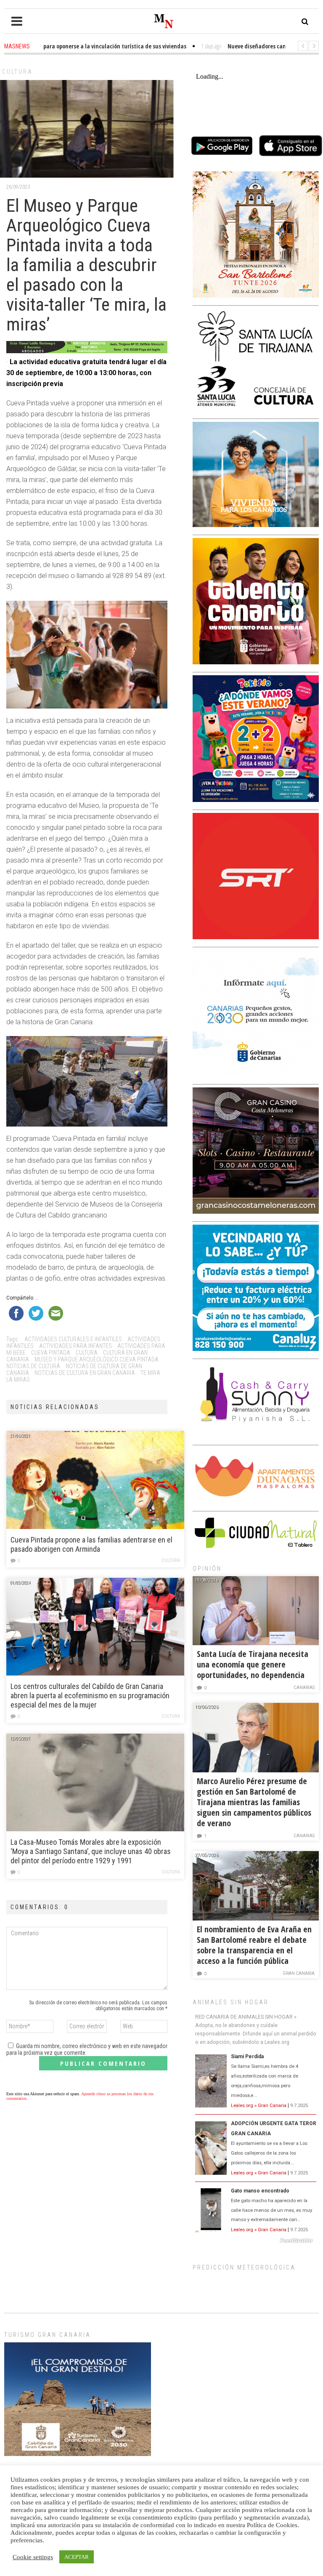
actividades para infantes (75, 1346)
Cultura (17, 72)
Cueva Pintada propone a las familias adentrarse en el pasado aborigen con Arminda (91, 1544)
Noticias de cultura (33, 1366)
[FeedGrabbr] (256, 2240)
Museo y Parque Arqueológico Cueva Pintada (97, 1359)
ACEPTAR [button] (77, 2557)
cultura (87, 1353)
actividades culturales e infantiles (73, 1339)
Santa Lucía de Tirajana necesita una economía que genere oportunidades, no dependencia (253, 1664)
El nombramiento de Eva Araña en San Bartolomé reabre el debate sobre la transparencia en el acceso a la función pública (254, 1945)
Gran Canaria (299, 1973)
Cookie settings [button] (33, 2557)
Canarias (304, 1688)
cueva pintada (51, 1353)
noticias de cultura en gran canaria (85, 1373)
